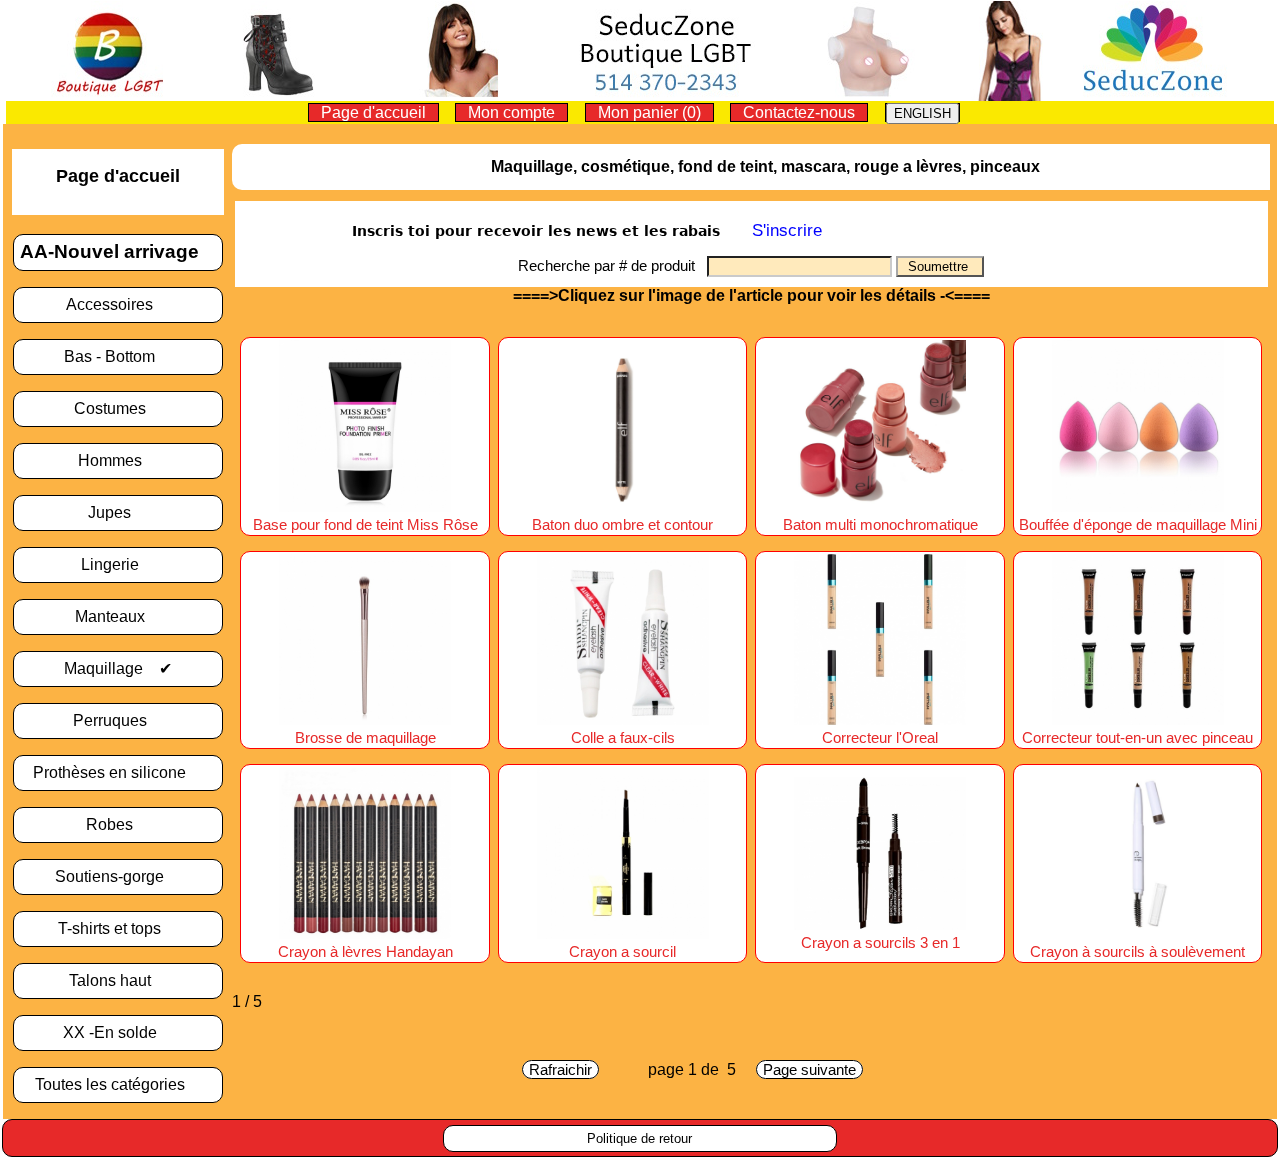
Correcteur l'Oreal (880, 738)
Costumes (118, 408)
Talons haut (118, 980)
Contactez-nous (799, 112)
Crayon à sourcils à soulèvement (1137, 952)
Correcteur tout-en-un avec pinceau (1137, 738)
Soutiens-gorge (117, 876)
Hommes (118, 460)
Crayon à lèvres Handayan (365, 952)
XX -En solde (118, 1032)
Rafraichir (560, 1069)
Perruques (118, 720)
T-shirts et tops (117, 928)
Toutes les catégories (118, 1084)
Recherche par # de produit (612, 265)
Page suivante (809, 1069)
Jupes (117, 512)
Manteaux (118, 616)
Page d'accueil (373, 112)
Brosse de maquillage (365, 738)
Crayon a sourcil (622, 952)
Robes (117, 824)
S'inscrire (787, 230)
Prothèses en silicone (117, 772)
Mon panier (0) (649, 112)
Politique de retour (639, 1138)
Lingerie (118, 564)
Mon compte (511, 112)
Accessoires (117, 304)
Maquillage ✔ (118, 668)
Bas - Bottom (117, 356)
